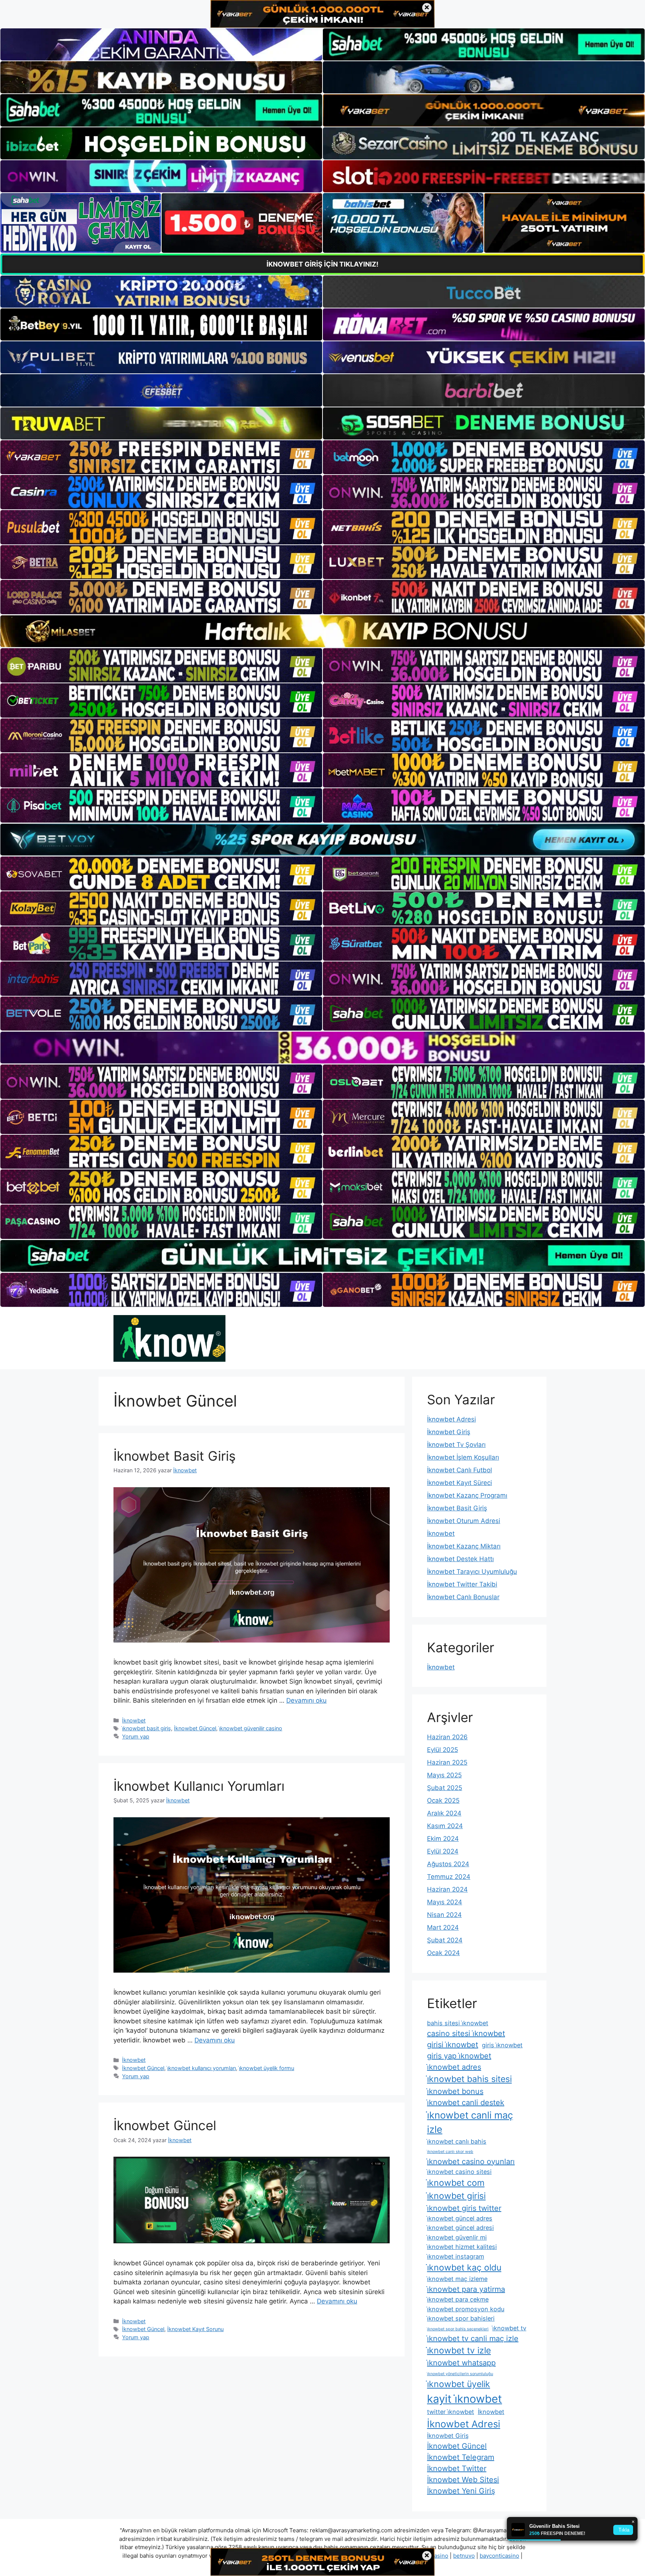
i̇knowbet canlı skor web (450, 2152)
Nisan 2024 (444, 1915)
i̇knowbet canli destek (466, 2103)
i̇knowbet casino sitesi (459, 2172)
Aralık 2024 (444, 1813)
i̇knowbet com (456, 2183)
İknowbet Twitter (457, 2468)
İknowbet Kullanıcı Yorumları (199, 1786)
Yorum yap (136, 1736)
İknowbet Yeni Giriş (461, 2491)
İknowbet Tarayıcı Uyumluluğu (472, 1572)
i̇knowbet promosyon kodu (466, 2309)
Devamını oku (306, 1700)
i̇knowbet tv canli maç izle (473, 2339)
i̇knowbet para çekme (458, 2299)
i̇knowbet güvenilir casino (251, 1728)
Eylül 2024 (443, 1851)
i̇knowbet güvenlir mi (457, 2237)
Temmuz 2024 (449, 1877)
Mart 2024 (443, 1927)
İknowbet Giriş (449, 1432)
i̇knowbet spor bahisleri (461, 2318)
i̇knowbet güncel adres (460, 2218)
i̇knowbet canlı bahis (457, 2141)
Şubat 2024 (445, 1940)
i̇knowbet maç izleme (457, 2279)
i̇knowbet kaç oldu (464, 2268)
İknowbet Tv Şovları (456, 1445)
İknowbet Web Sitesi (463, 2480)
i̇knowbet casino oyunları (471, 2162)
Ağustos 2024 (448, 1864)
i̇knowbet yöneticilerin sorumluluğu (460, 2374)
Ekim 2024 (443, 1839)
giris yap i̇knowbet (459, 2056)
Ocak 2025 (443, 1800)
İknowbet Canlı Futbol (459, 1470)
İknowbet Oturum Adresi (464, 1521)
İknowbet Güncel (195, 1728)
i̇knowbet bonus (455, 2091)
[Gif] (322, 631)
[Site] (161, 457)
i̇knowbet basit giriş (147, 1728)
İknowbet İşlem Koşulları (463, 1457)
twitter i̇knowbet (451, 2412)
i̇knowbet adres (454, 2067)
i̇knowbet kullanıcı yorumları (202, 2068)
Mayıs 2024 (445, 1902)
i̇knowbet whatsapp (461, 2363)
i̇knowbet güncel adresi (460, 2228)
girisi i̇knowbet (453, 2045)
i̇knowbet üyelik (459, 2384)
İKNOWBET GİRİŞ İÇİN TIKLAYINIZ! (322, 264)
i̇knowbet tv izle (459, 2350)
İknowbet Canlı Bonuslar (463, 1597)
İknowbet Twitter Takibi (462, 1584)
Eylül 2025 (443, 1750)
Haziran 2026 (447, 1737)
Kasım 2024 (445, 1826)
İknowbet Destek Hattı (460, 1559)
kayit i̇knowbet (465, 2399)
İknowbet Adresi (451, 1419)
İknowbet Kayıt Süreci (459, 1483)
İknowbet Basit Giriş (175, 1456)
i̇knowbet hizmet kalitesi (462, 2247)
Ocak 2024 (443, 1953)
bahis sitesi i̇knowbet (458, 2023)
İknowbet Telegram (461, 2457)
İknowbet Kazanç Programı (467, 1495)
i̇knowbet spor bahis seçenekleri (458, 2329)
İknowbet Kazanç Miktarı (464, 1546)
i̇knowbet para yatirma (466, 2289)
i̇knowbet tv (509, 2328)
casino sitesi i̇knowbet (466, 2033)
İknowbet (134, 1720)
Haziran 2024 (447, 1889)
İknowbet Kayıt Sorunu (195, 2329)
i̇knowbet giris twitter (464, 2208)
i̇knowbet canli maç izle (470, 2122)
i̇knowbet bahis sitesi (469, 2079)
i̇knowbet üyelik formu (267, 2068)
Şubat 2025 (445, 1788)
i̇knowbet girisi (456, 2196)
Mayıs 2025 (444, 1775)
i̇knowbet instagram (456, 2256)
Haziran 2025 (447, 1762)
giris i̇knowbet (502, 2045)
